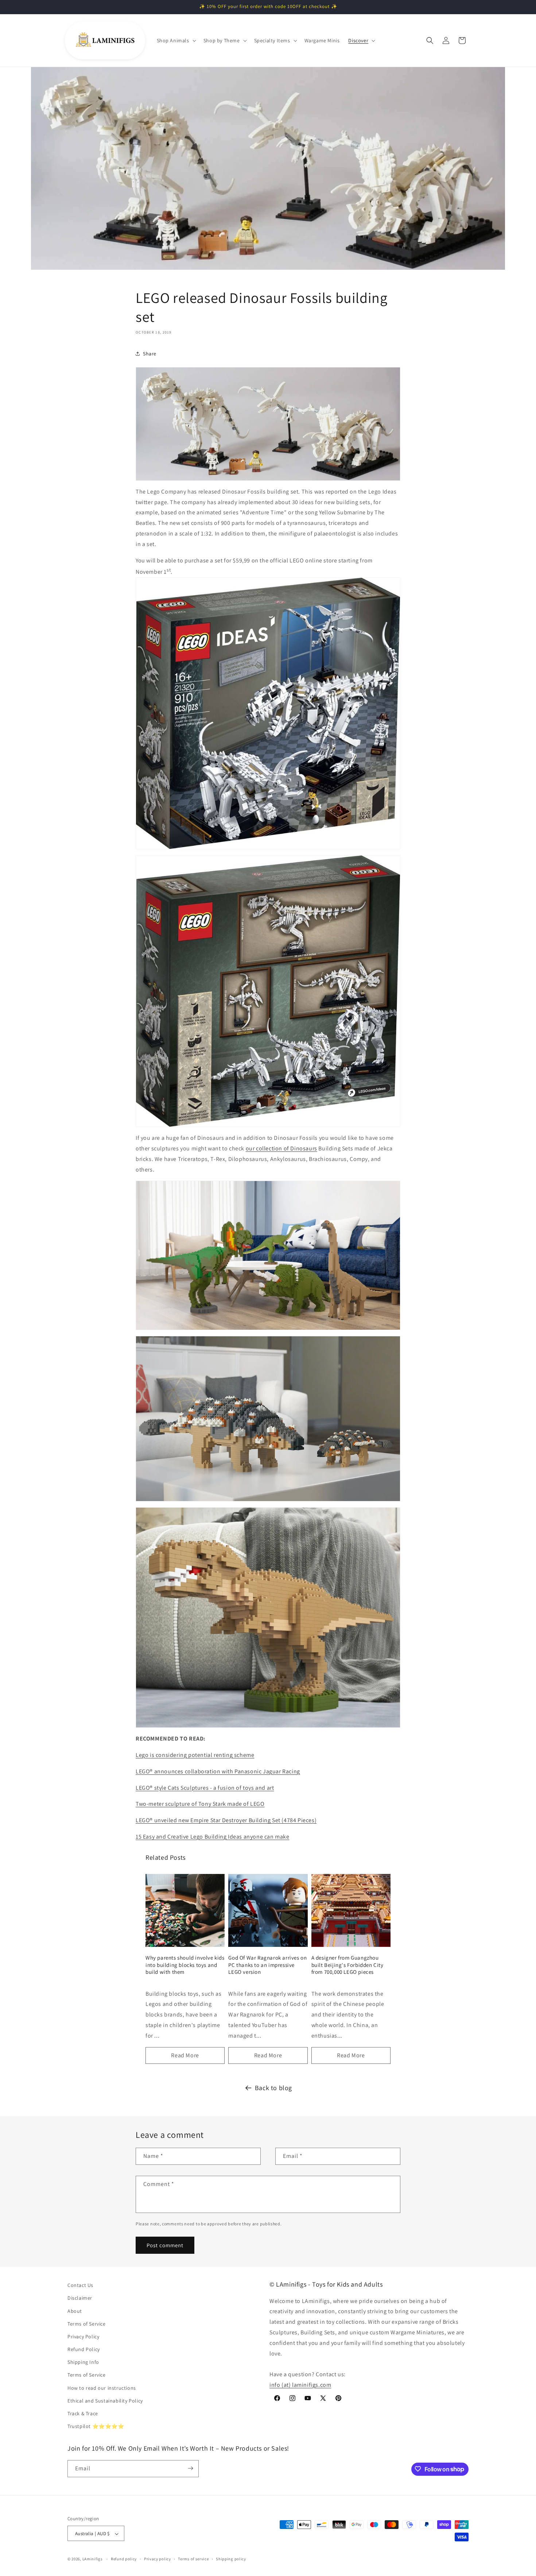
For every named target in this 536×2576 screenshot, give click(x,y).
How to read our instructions (102, 2388)
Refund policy (124, 2559)
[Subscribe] (190, 2468)
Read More (185, 2055)
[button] (176, 40)
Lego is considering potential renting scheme (195, 1755)
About (75, 2311)
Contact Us (80, 2285)
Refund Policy (84, 2349)
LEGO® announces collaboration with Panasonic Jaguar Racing (218, 1771)
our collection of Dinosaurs (281, 1148)
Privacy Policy (83, 2337)
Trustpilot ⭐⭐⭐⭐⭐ (96, 2427)
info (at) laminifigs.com (300, 2385)
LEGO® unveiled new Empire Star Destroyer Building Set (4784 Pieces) (226, 1820)
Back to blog (273, 2088)
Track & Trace (83, 2413)
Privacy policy (158, 2559)
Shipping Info (83, 2362)
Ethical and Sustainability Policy (105, 2401)
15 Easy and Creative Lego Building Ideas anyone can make (213, 1837)
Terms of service (193, 2559)
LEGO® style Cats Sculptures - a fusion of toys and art (205, 1788)
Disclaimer (80, 2298)
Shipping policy (231, 2559)
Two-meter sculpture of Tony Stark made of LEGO (200, 1804)
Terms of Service (87, 2324)
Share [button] (150, 354)
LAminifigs (93, 2559)
